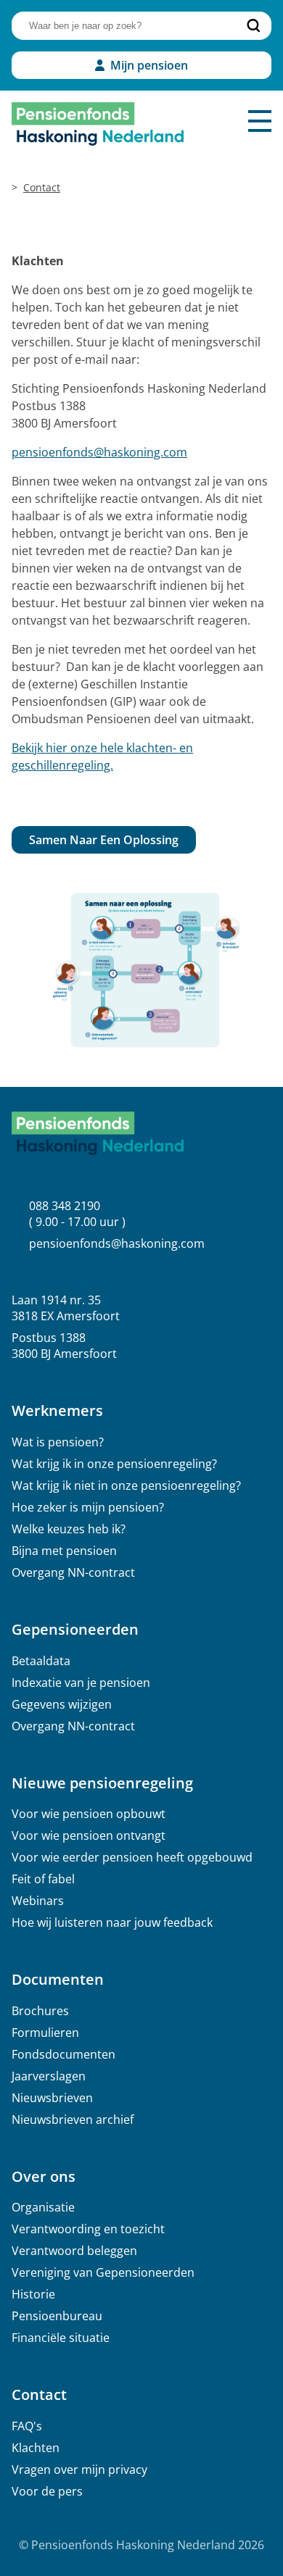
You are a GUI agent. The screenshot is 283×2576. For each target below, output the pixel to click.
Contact (42, 187)
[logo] (98, 124)
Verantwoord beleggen (74, 2251)
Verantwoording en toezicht (88, 2229)
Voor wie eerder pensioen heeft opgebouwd (132, 1857)
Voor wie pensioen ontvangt (89, 1835)
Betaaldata (41, 1661)
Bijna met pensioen (64, 1551)
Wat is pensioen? (58, 1442)
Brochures (40, 2011)
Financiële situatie (61, 2338)
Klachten (36, 2448)
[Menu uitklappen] (260, 121)
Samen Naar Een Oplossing (104, 840)
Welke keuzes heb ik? (69, 1529)
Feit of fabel (43, 1879)
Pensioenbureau (57, 2316)
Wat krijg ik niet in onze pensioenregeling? (126, 1485)
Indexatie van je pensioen (81, 1683)
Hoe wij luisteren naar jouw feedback (112, 1922)
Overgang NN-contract (73, 1572)
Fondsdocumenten (63, 2054)
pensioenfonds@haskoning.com (99, 452)
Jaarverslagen (49, 2076)
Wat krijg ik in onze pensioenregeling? (114, 1464)
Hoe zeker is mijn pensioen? (88, 1507)
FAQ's (27, 2426)
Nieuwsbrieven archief (73, 2119)
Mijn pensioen (149, 65)
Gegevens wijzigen (62, 1704)
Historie (33, 2294)
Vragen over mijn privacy (79, 2469)
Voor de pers (47, 2491)
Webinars (38, 1901)
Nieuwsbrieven (52, 2098)
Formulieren (45, 2033)
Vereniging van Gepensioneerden (103, 2272)
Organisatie (43, 2207)
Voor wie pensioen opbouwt (89, 1814)
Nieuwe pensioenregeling (102, 1783)
